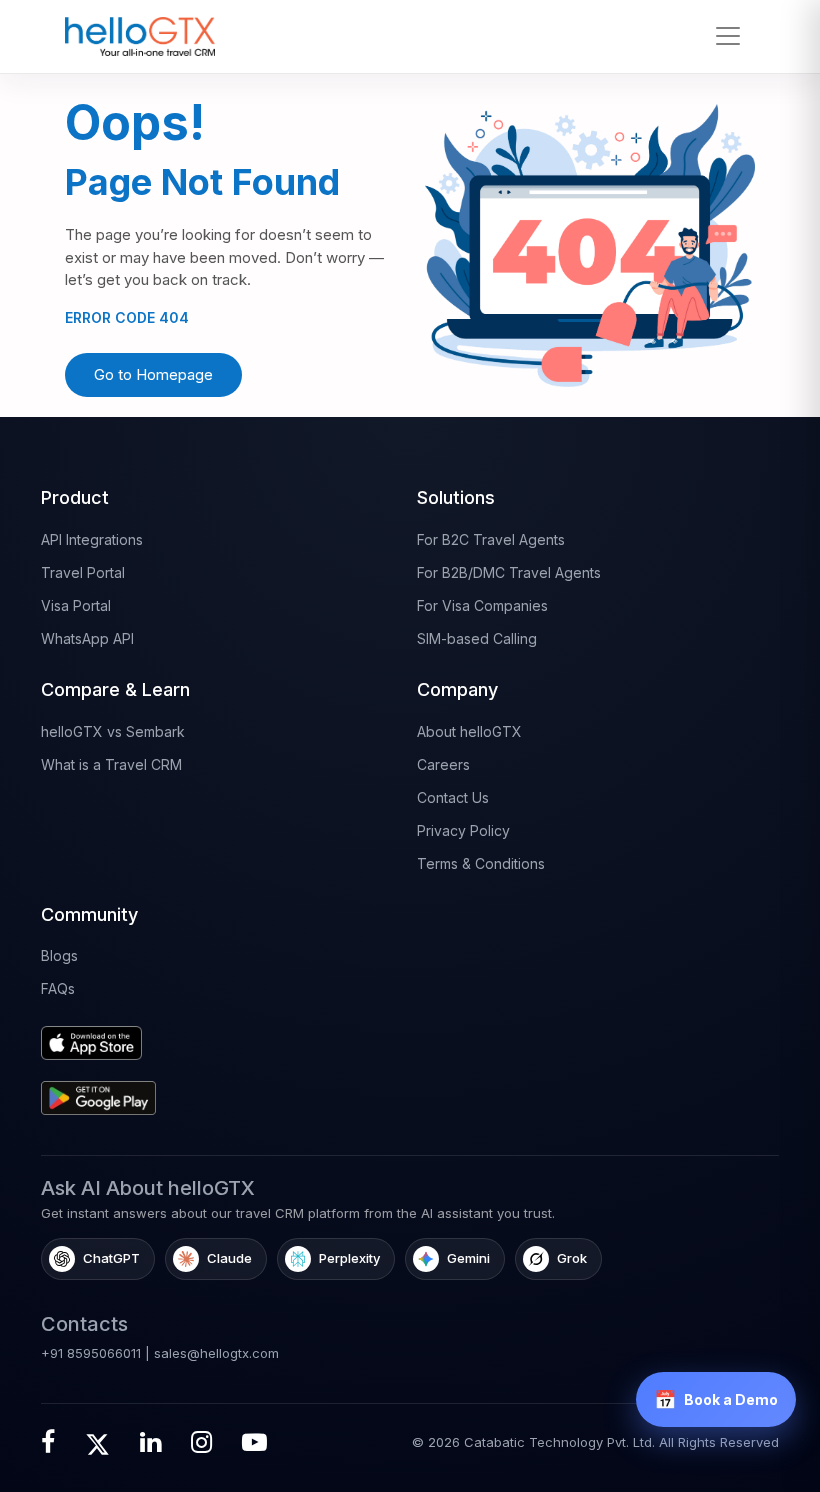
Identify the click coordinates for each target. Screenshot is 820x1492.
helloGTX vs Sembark (113, 731)
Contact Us (453, 797)
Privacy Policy (463, 830)
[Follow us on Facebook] (48, 1442)
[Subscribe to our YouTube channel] (254, 1442)
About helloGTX (469, 731)
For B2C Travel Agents (491, 539)
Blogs (59, 955)
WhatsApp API (87, 638)
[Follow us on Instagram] (201, 1442)
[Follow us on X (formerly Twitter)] (97, 1442)
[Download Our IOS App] (222, 1035)
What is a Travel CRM (111, 764)
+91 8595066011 (91, 1353)
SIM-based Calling (477, 638)
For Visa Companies (482, 605)
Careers (443, 764)
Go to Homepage (153, 374)
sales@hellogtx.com (216, 1353)
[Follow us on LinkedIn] (150, 1442)
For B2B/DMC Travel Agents (509, 572)
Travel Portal (83, 572)
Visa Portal (76, 605)
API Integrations (92, 539)
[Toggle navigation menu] (728, 36)
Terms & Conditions (481, 863)
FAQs (58, 988)
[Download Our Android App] (222, 1090)
